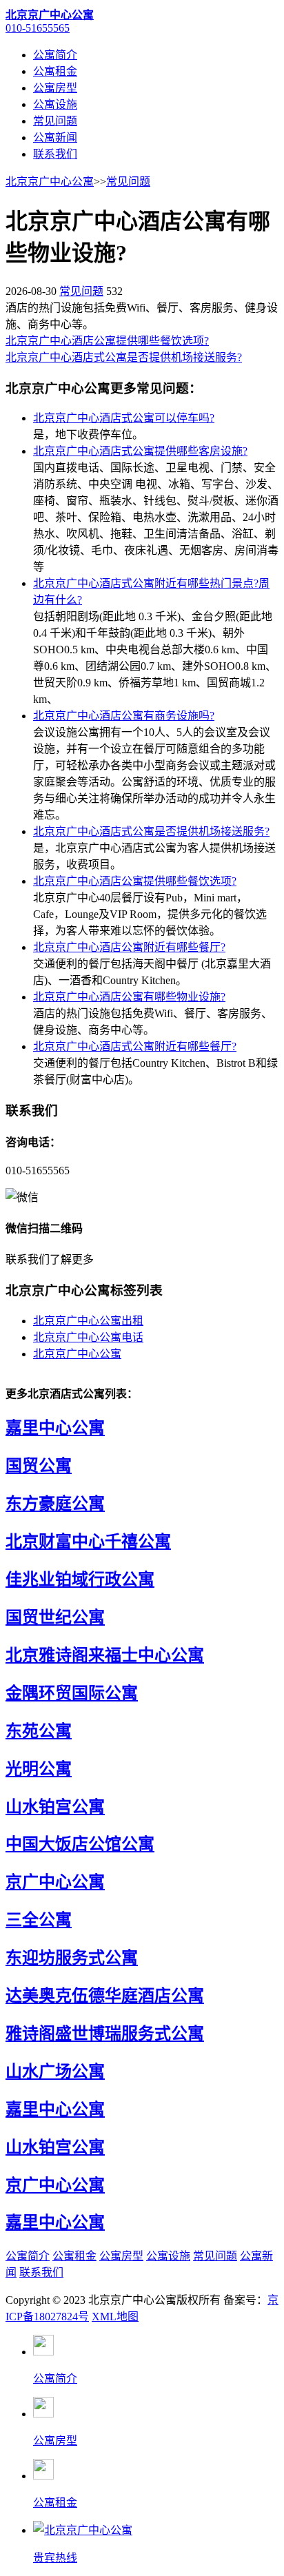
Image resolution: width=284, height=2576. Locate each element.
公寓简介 (55, 55)
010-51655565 (38, 28)
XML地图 (115, 2317)
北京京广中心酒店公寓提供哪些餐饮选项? (107, 341)
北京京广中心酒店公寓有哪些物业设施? (129, 997)
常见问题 (55, 121)
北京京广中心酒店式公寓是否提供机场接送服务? (124, 357)
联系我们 (55, 154)
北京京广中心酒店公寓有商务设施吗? (124, 716)
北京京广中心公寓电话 (88, 1337)
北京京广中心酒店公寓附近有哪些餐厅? (129, 947)
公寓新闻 (55, 137)
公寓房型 (55, 88)
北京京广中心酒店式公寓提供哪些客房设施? (140, 451)
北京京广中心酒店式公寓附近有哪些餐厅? (135, 1046)
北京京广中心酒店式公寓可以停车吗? (124, 418)
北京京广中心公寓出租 (88, 1321)
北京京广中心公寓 (50, 182)
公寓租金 (55, 71)
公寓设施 (55, 104)
